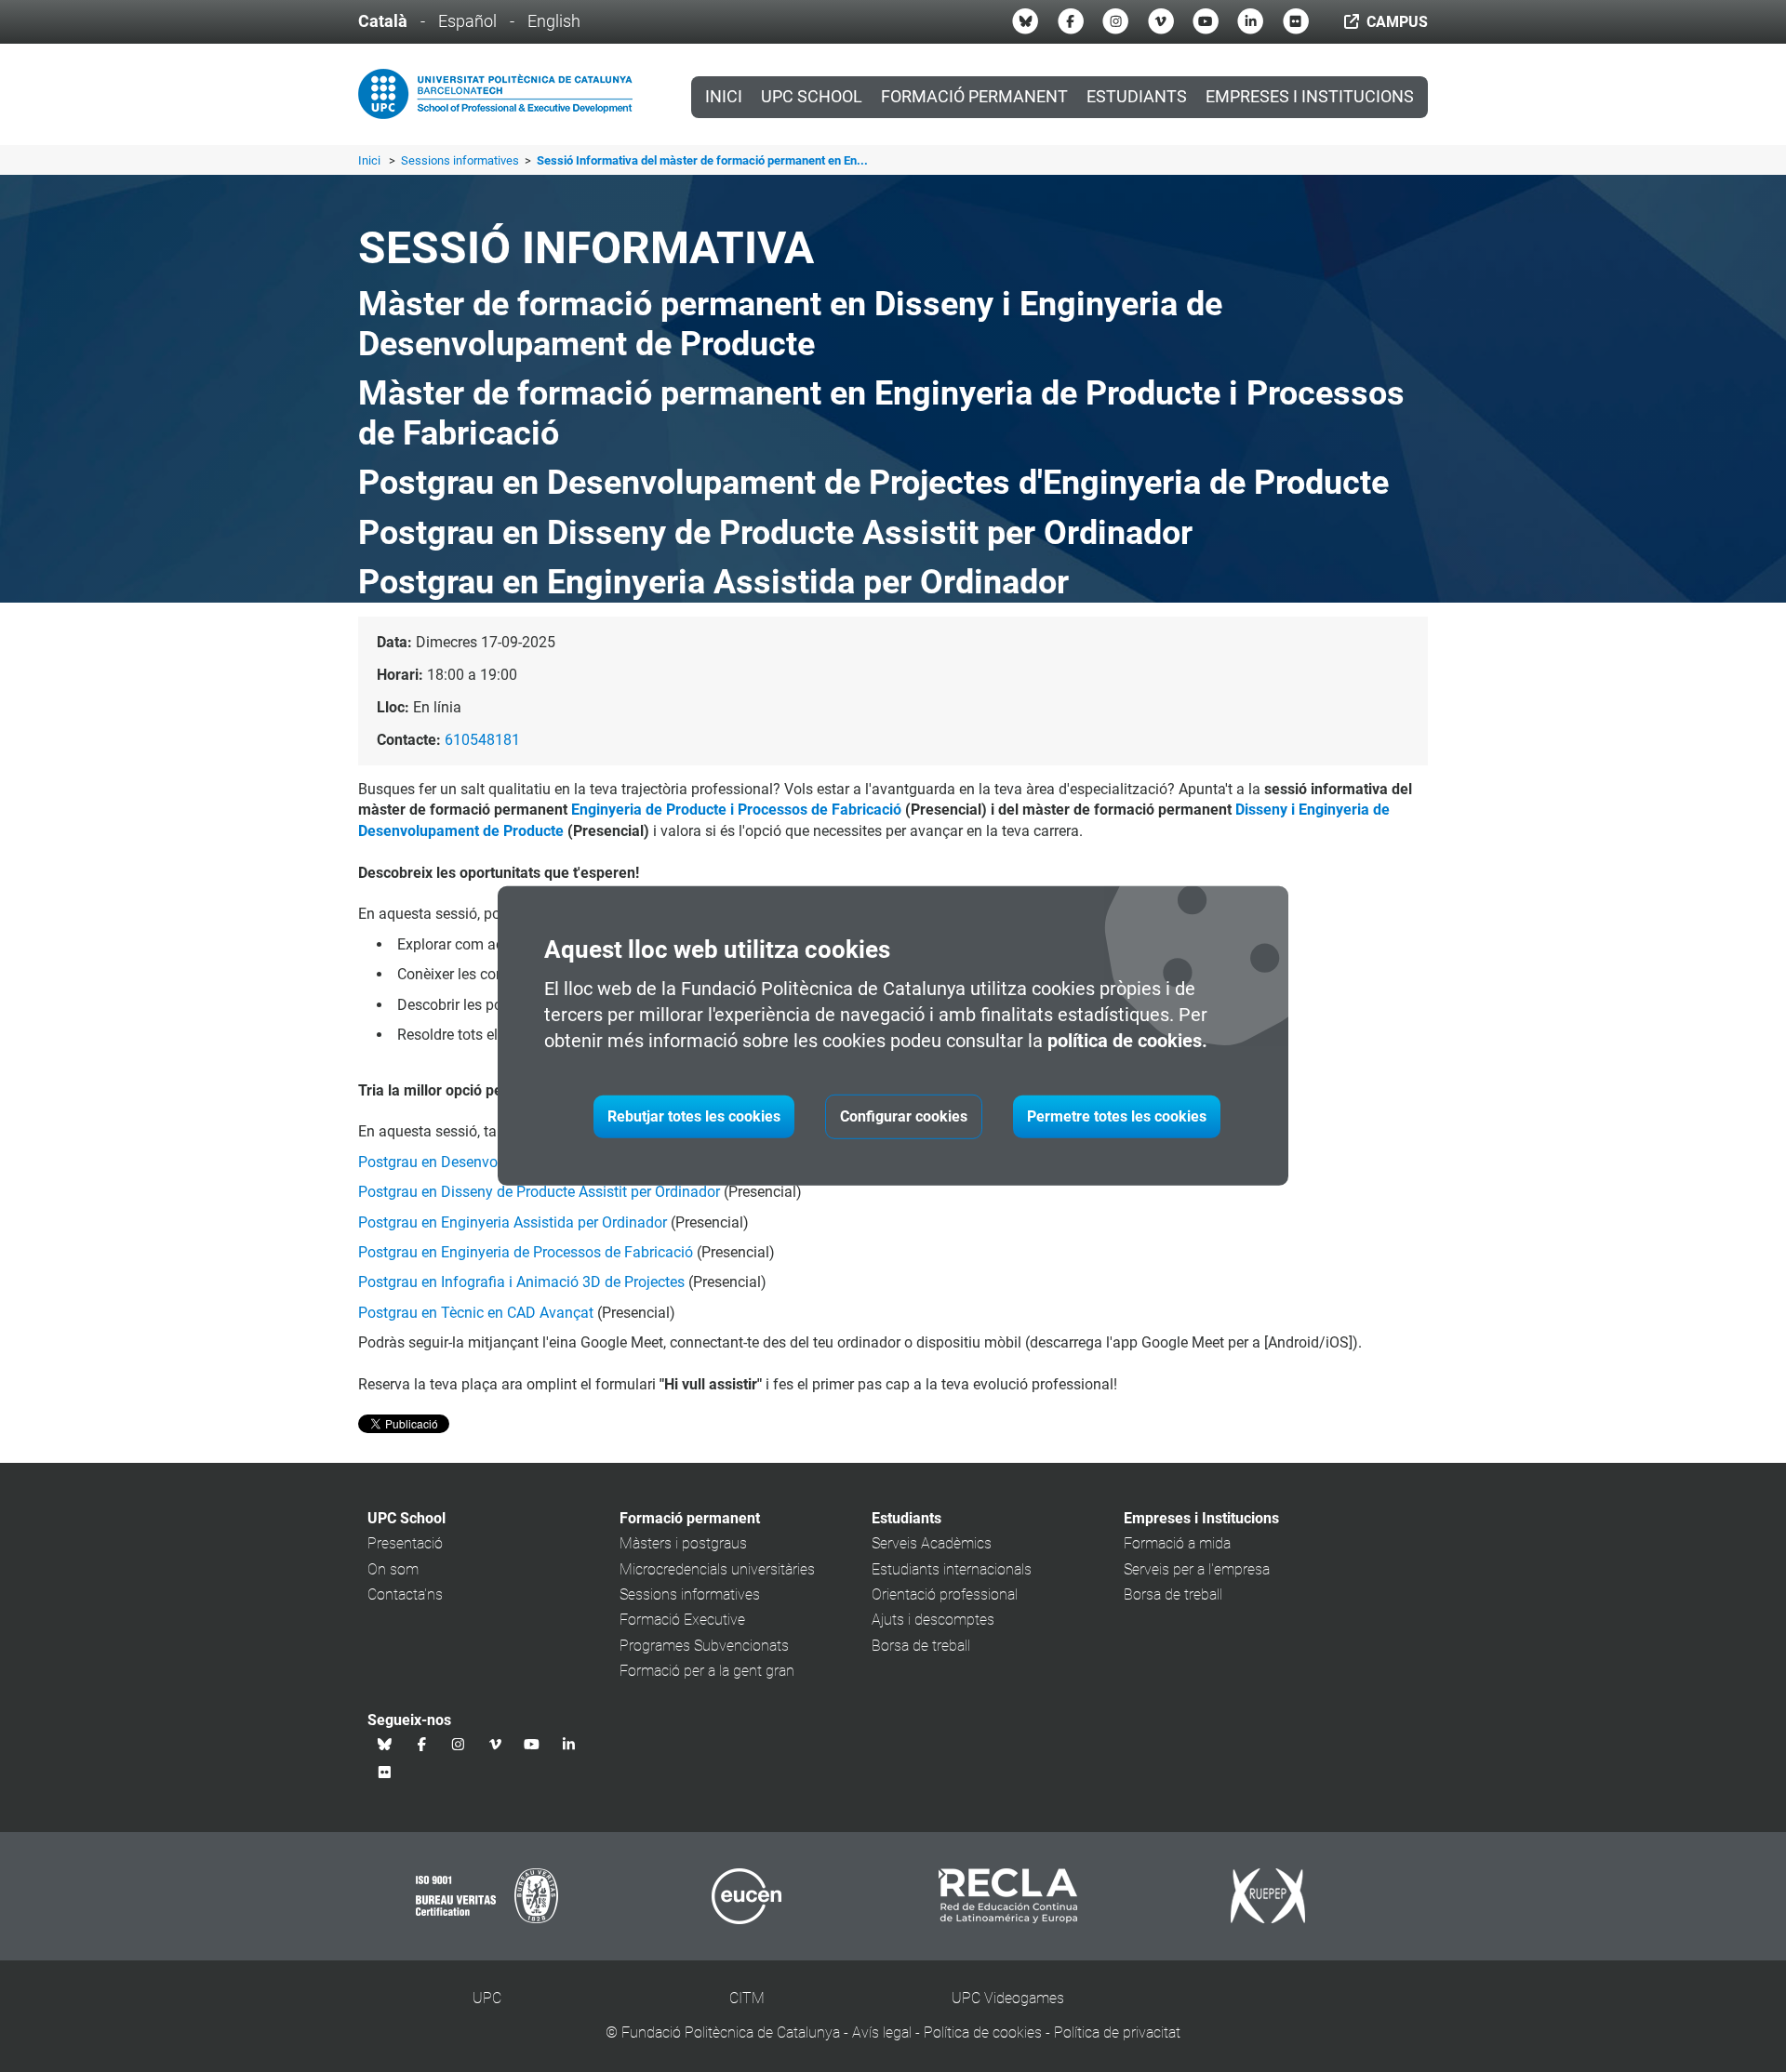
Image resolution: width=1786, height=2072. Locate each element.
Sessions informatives (461, 160)
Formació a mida (1177, 1543)
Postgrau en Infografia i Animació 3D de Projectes (521, 1282)
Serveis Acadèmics (932, 1543)
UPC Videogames (1008, 1998)
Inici (724, 97)
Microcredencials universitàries (717, 1569)
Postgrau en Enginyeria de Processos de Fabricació (526, 1252)
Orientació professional (945, 1594)
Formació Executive (682, 1620)
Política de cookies (983, 2032)
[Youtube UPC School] (1206, 21)
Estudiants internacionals (952, 1569)
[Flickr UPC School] (1296, 21)
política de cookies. (1127, 1041)
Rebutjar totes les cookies (694, 1116)
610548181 (482, 740)
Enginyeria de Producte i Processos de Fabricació (736, 810)
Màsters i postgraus (683, 1543)
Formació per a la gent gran (707, 1671)
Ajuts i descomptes (933, 1620)
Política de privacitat (1117, 2032)
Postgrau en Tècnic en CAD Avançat (476, 1313)
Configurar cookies (904, 1116)
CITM (747, 1998)
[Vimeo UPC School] (1161, 21)
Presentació (405, 1543)
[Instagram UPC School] (1115, 21)
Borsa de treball (921, 1646)
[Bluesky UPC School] (1025, 21)
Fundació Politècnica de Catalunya (731, 2032)
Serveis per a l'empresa (1197, 1569)
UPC (487, 1998)
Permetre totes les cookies (1117, 1116)
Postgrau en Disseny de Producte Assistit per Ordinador (539, 1192)
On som (393, 1569)
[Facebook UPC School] (1071, 21)
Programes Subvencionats (704, 1646)
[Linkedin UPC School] (1250, 21)
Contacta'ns (405, 1594)
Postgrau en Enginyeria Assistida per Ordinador (513, 1222)
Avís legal (882, 2032)
